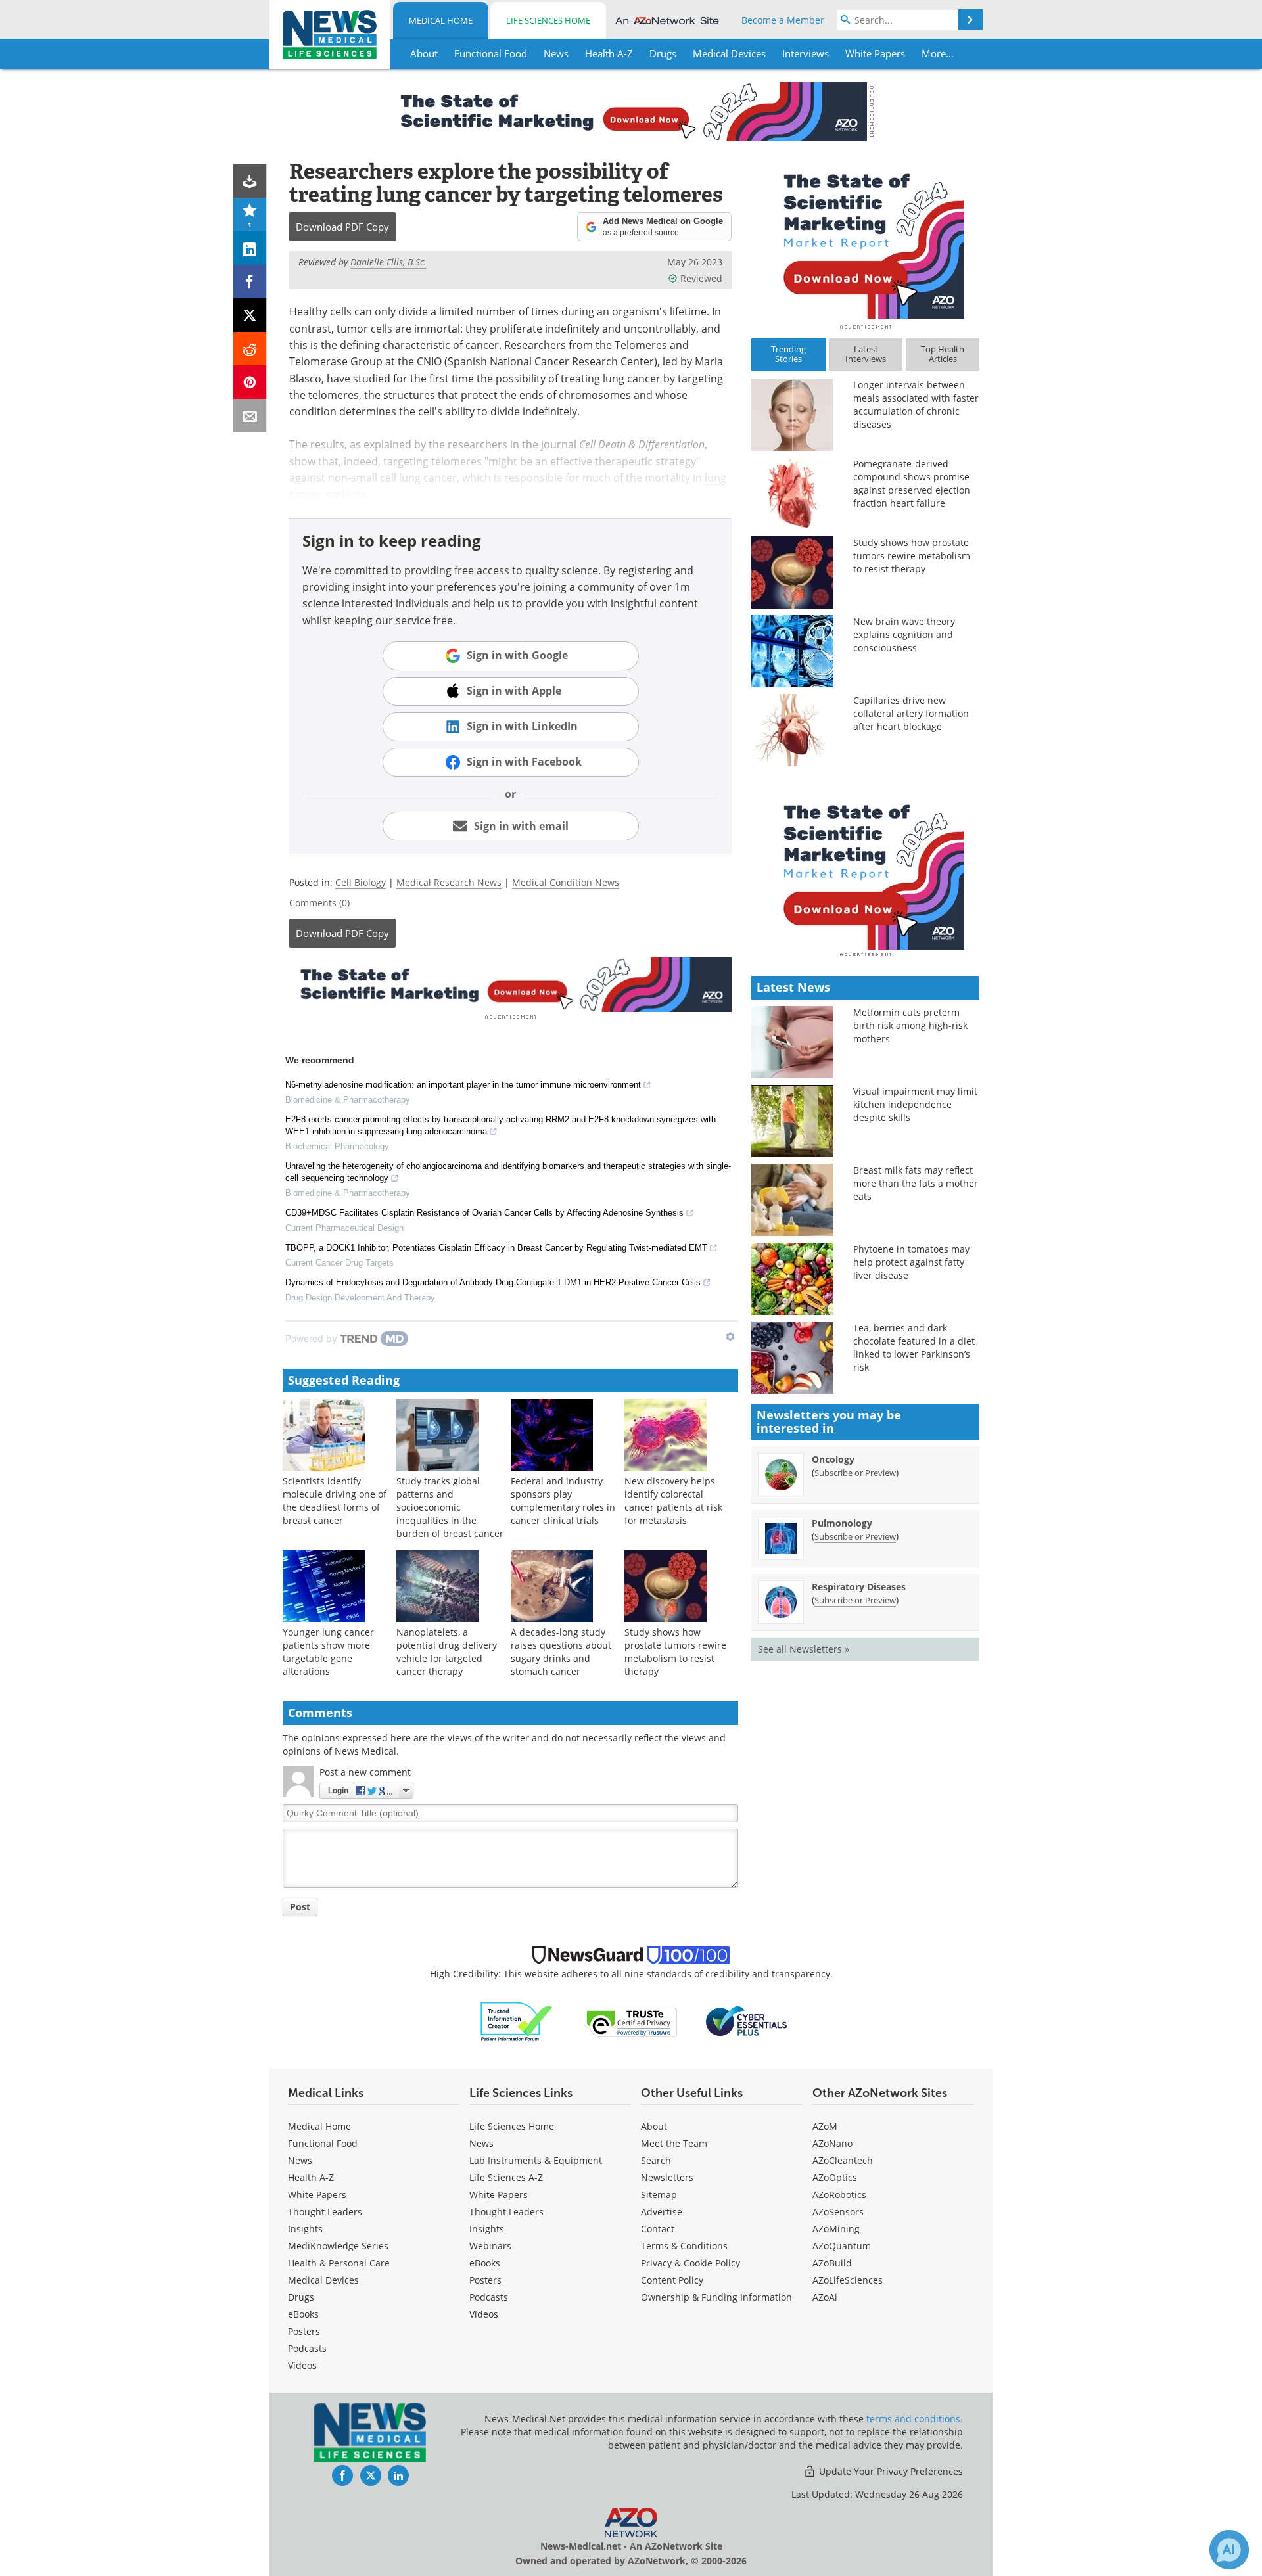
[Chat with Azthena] (1229, 2550)
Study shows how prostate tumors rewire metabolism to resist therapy (675, 1652)
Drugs (301, 2297)
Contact (658, 2229)
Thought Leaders (325, 2212)
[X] (250, 315)
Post (300, 1907)
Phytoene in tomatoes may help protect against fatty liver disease (911, 1262)
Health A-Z (311, 2177)
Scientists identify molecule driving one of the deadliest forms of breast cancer (335, 1501)
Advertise (662, 2212)
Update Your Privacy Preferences (890, 2471)
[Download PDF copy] (250, 181)
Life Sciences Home (548, 20)
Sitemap (659, 2195)
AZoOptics (835, 2177)
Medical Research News (449, 882)
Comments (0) (319, 903)
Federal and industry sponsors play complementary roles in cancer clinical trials (563, 1501)
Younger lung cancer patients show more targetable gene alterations (328, 1652)
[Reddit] (250, 349)
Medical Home (441, 20)
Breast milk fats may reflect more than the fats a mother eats (916, 1183)
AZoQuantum (842, 2246)
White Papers (317, 2195)
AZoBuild (832, 2263)
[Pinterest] (250, 382)
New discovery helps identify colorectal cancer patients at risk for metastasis (673, 1501)
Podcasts (307, 2348)
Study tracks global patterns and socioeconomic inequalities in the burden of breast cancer (450, 1507)
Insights (305, 2229)
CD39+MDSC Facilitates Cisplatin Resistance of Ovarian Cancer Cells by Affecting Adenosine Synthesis (484, 1213)
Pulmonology (842, 1523)
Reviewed (701, 278)
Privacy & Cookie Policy (690, 2263)
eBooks (303, 2314)
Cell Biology (361, 882)
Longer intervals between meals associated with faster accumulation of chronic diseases (916, 404)
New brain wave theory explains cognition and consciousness (904, 634)
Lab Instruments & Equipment (536, 2160)
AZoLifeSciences (848, 2280)
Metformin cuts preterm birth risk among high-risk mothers (910, 1025)
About (654, 2126)
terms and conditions (913, 2419)
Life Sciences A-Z (506, 2177)
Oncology (833, 1459)
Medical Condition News (566, 882)
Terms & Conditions (684, 2246)
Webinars (490, 2246)
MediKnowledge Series (338, 2246)
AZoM (825, 2126)
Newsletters (667, 2177)
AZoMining (836, 2229)
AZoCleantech (843, 2160)
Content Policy (672, 2280)
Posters (304, 2331)
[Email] (250, 416)
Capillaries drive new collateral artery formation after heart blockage (911, 713)
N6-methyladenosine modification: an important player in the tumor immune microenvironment (463, 1085)
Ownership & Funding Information (716, 2297)
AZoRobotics (839, 2195)
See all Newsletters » (804, 1649)
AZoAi (825, 2297)
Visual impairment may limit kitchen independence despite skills (915, 1104)
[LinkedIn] (250, 248)
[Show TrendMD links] (730, 1337)
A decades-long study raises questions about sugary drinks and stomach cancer (561, 1652)
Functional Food (323, 2143)
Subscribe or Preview (855, 1473)
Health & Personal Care (339, 2263)
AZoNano (832, 2143)
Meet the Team (674, 2143)
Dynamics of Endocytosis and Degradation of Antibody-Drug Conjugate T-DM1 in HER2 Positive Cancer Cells (493, 1282)
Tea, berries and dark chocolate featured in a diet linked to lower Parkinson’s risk (914, 1347)
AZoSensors (838, 2212)
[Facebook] (250, 282)
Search (656, 2160)
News (300, 2160)
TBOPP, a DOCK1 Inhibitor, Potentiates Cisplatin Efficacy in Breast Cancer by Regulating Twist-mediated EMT (496, 1248)
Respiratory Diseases (859, 1587)
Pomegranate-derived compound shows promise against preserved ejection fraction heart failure (912, 483)
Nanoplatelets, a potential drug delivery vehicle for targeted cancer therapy (447, 1652)
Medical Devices (323, 2280)
